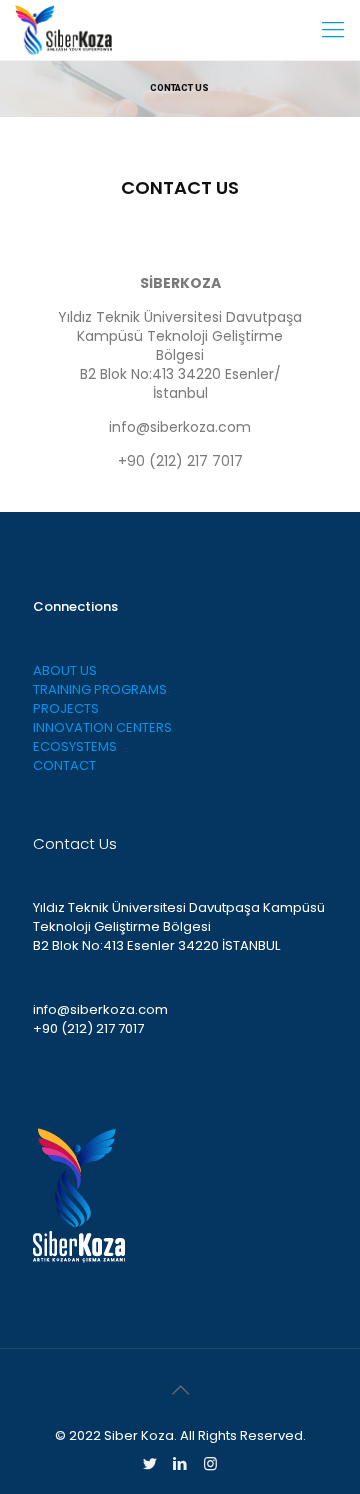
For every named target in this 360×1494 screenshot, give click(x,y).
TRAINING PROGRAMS (100, 689)
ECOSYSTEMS (75, 746)
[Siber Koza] (63, 30)
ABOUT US (65, 670)
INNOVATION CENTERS (102, 727)
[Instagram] (210, 1463)
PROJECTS (66, 708)
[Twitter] (150, 1463)
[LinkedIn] (180, 1463)
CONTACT (64, 765)
